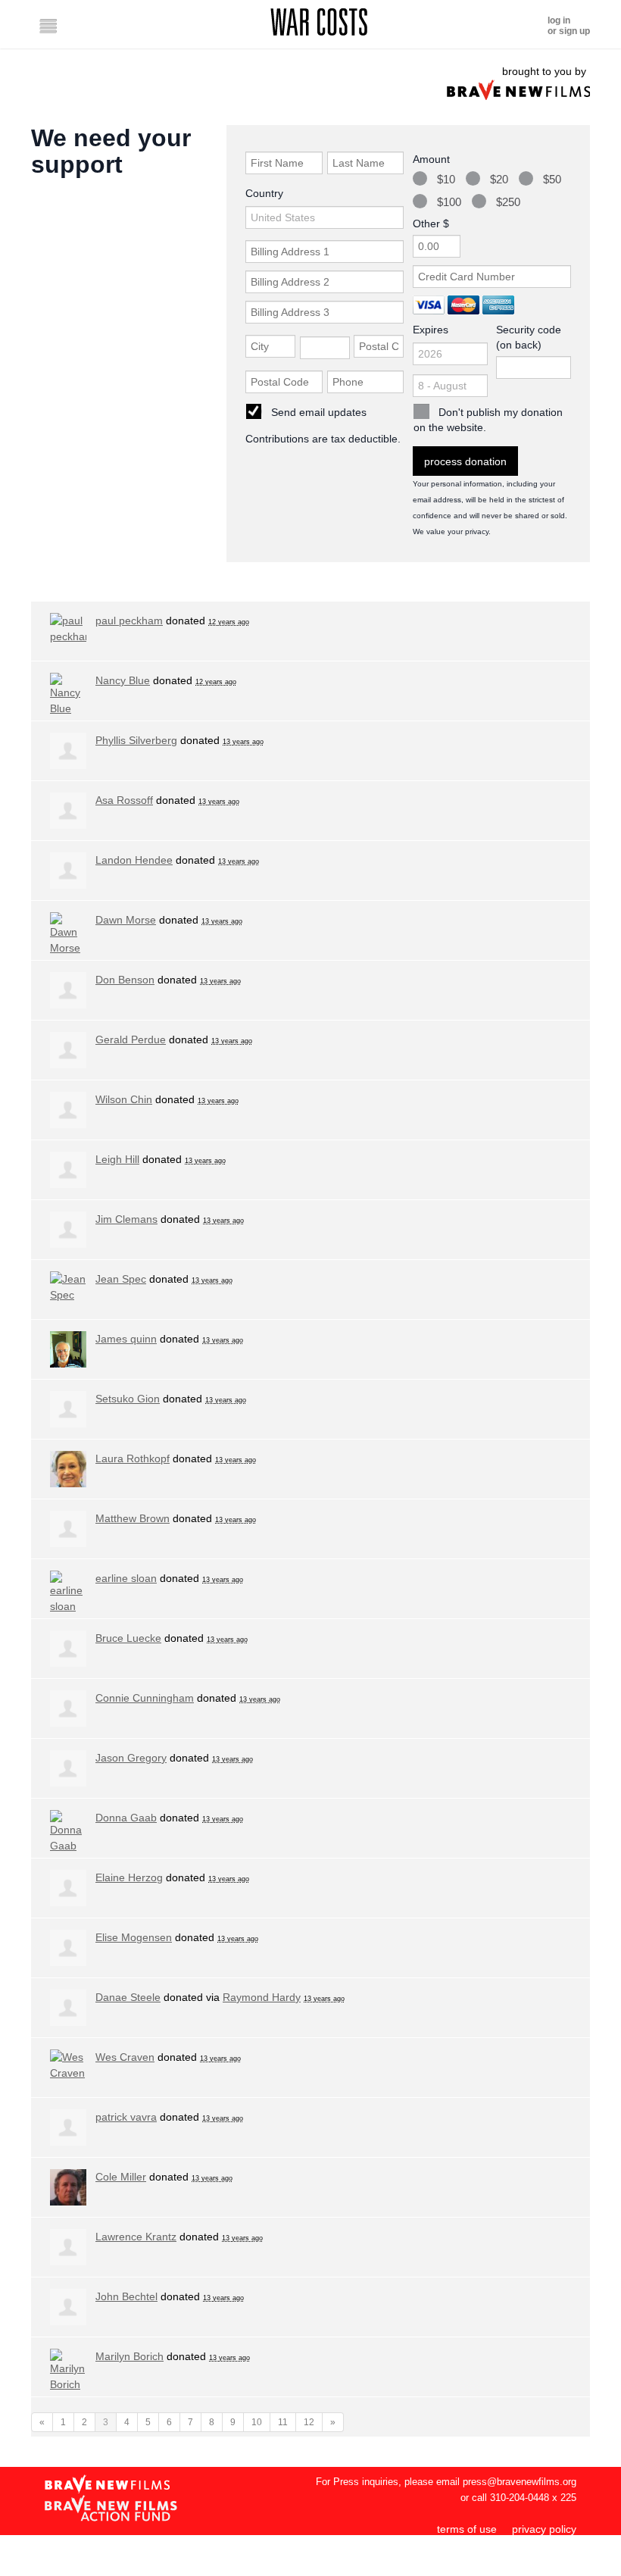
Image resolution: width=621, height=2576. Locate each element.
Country (264, 193)
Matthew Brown (133, 1518)
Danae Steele (128, 1997)
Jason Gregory (131, 1758)
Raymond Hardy (262, 1997)
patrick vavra (126, 2117)
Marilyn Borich (130, 2356)
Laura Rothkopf (133, 1458)
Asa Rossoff (124, 800)
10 (257, 2422)
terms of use (467, 2529)
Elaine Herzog (129, 1877)
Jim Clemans (126, 1219)
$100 (449, 202)
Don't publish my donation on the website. (488, 420)
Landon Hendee (134, 860)
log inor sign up (569, 26)
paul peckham (129, 621)
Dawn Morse (126, 920)
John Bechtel (126, 2296)
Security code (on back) (529, 337)
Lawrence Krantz (136, 2237)
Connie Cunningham (145, 1698)
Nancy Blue (123, 680)
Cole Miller (121, 2177)
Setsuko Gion (128, 1399)
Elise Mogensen (134, 1937)
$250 (508, 202)
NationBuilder (544, 2568)
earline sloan (126, 1578)
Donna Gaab (126, 1818)
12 (309, 2422)
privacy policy (544, 2529)
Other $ (431, 224)
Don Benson (125, 980)
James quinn (126, 1339)
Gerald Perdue (131, 1039)
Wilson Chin (124, 1099)
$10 (446, 179)
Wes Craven (125, 2057)
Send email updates (319, 412)
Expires (431, 330)
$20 (499, 179)
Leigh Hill (117, 1159)
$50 (552, 179)
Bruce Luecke (128, 1638)
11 (283, 2422)
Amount (431, 159)
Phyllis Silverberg (136, 740)
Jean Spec (121, 1279)
